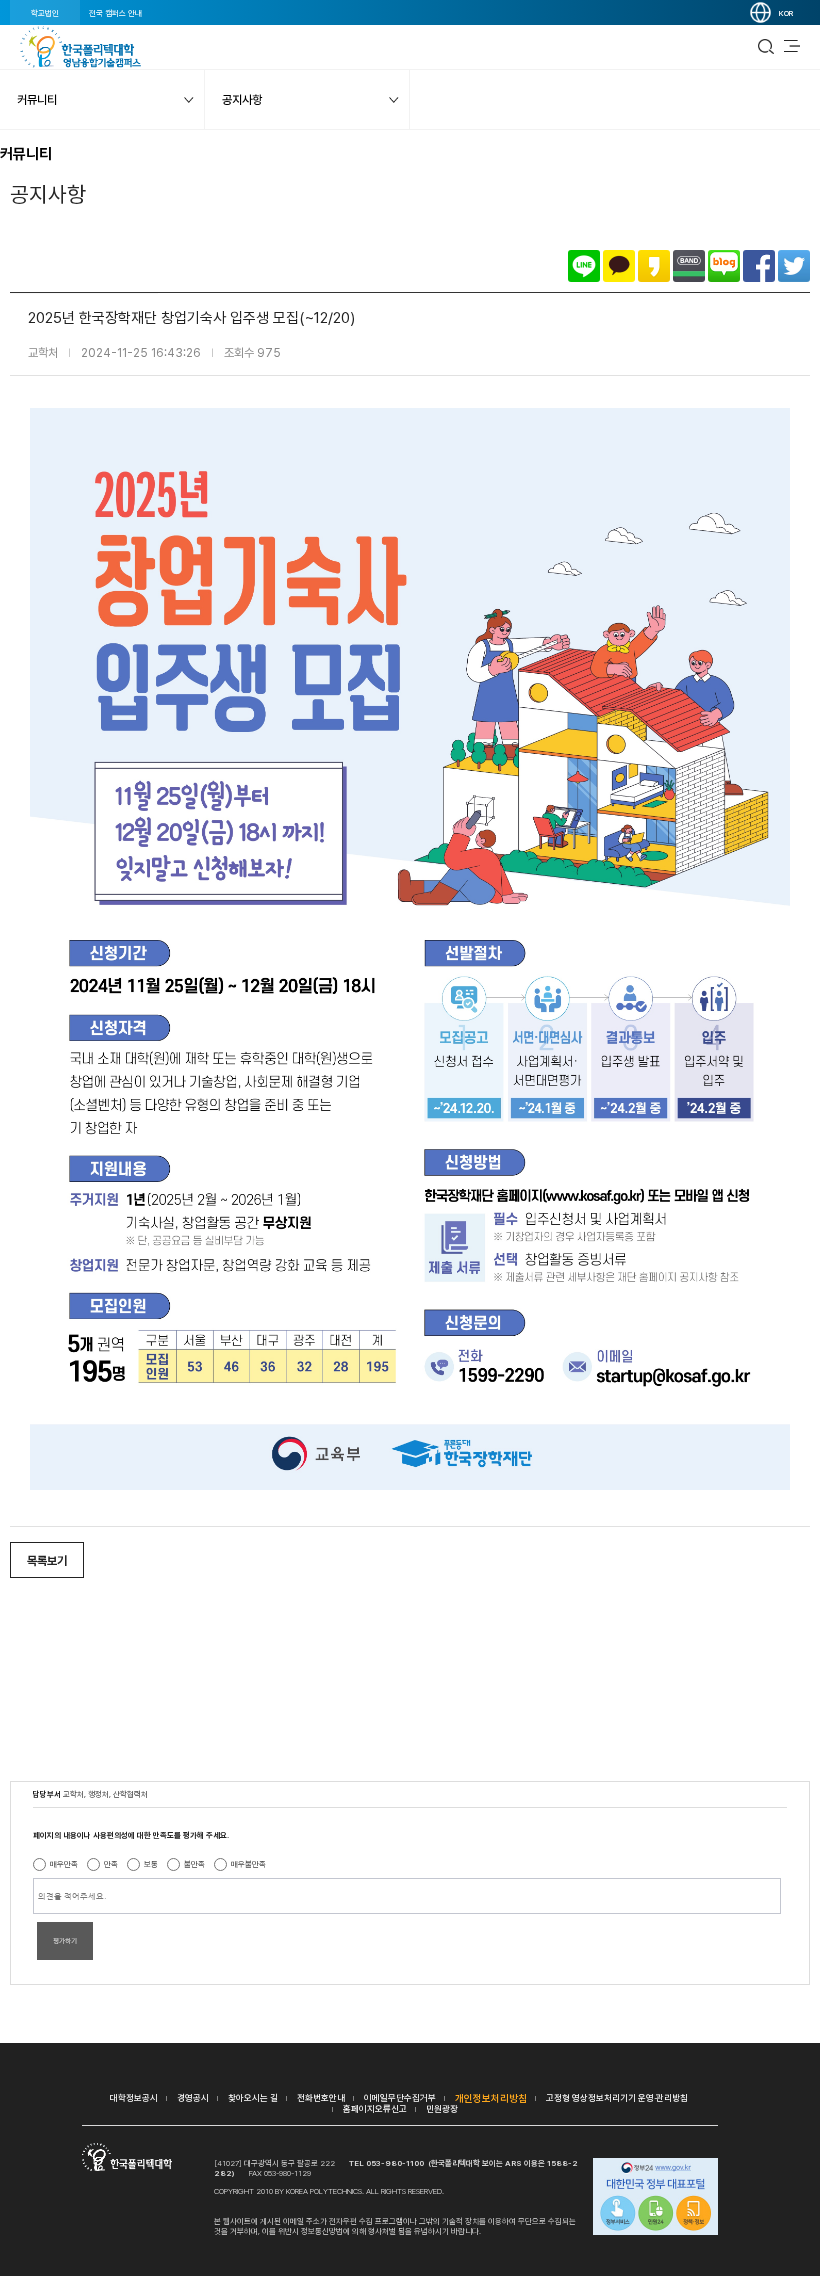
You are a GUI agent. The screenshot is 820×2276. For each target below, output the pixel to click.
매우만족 (64, 1864)
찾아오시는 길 (253, 2097)
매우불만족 (248, 1864)
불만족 (194, 1864)
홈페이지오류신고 (375, 2108)
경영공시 (193, 2097)
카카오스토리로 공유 (654, 266)
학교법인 (45, 13)
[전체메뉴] (792, 47)
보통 (151, 1864)
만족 (111, 1864)
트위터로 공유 (794, 266)
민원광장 (442, 2108)
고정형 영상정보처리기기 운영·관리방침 (617, 2097)
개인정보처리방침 (491, 2098)
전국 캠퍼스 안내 (115, 13)
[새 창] (655, 2198)
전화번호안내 (321, 2097)
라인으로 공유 (584, 266)
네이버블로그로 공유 (724, 266)
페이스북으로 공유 (759, 266)
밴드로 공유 (689, 266)
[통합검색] (766, 47)
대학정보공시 (134, 2097)
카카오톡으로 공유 (619, 266)
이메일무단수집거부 (400, 2097)
